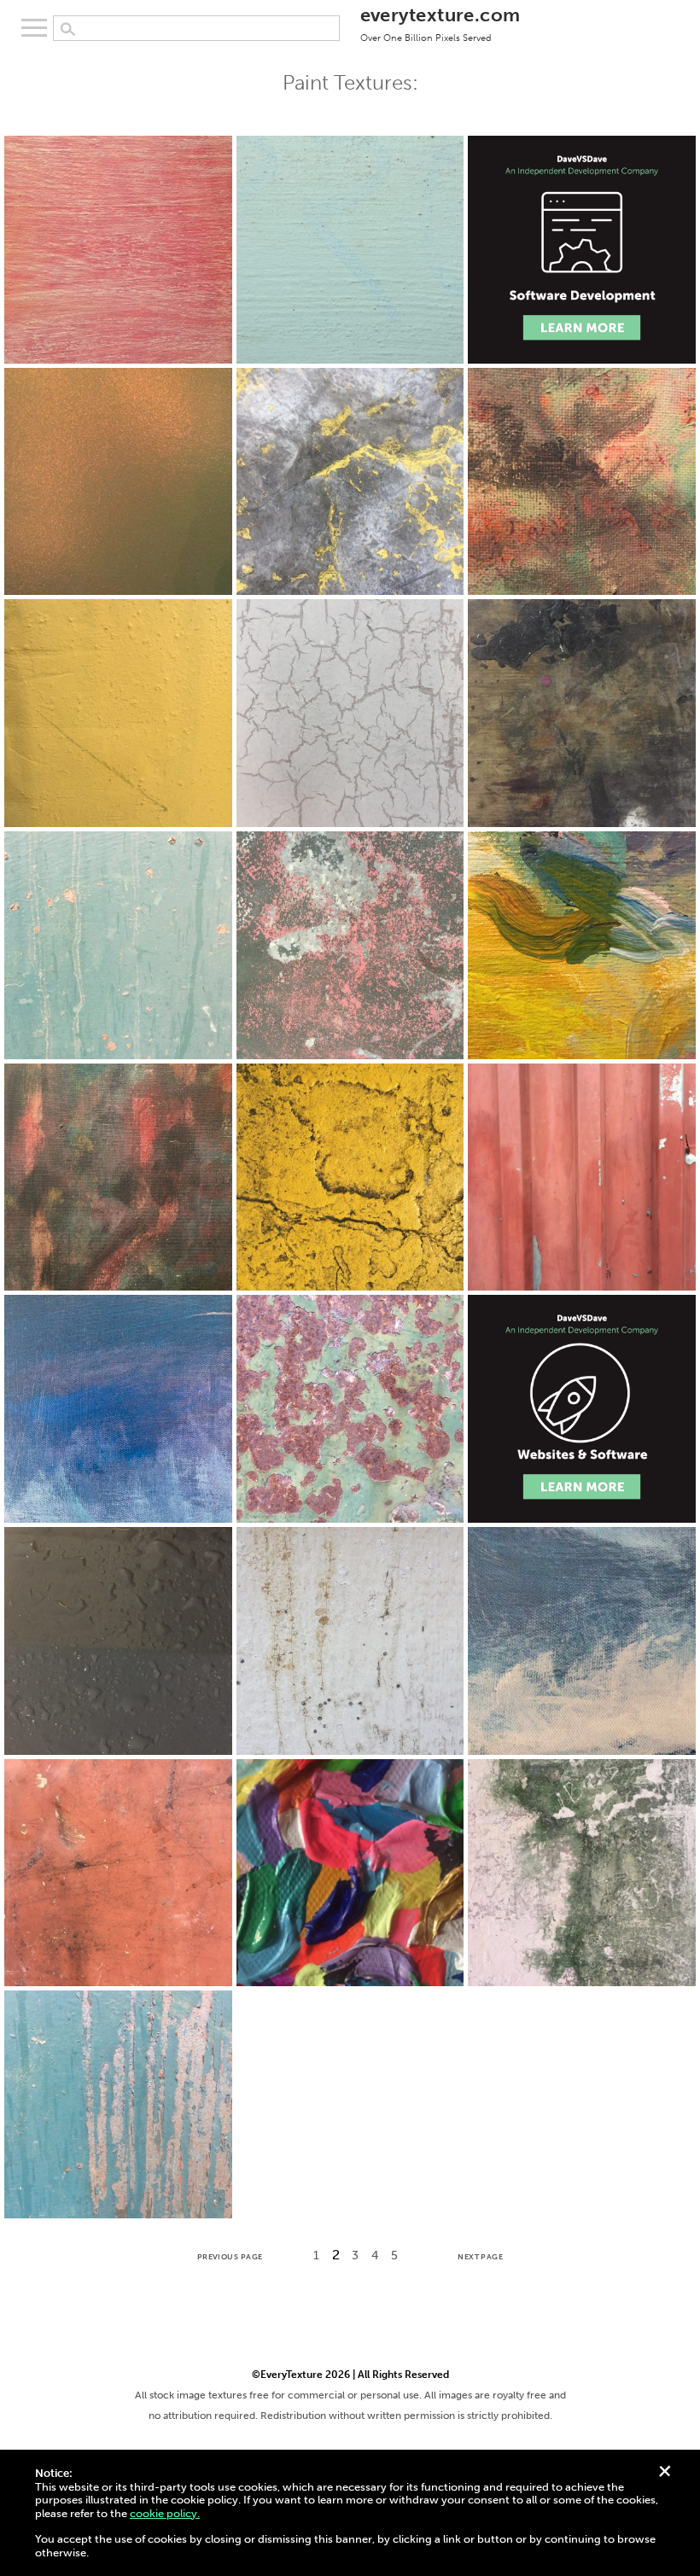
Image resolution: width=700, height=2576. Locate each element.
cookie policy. (165, 2513)
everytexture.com (440, 23)
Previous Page (230, 2257)
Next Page (480, 2257)
